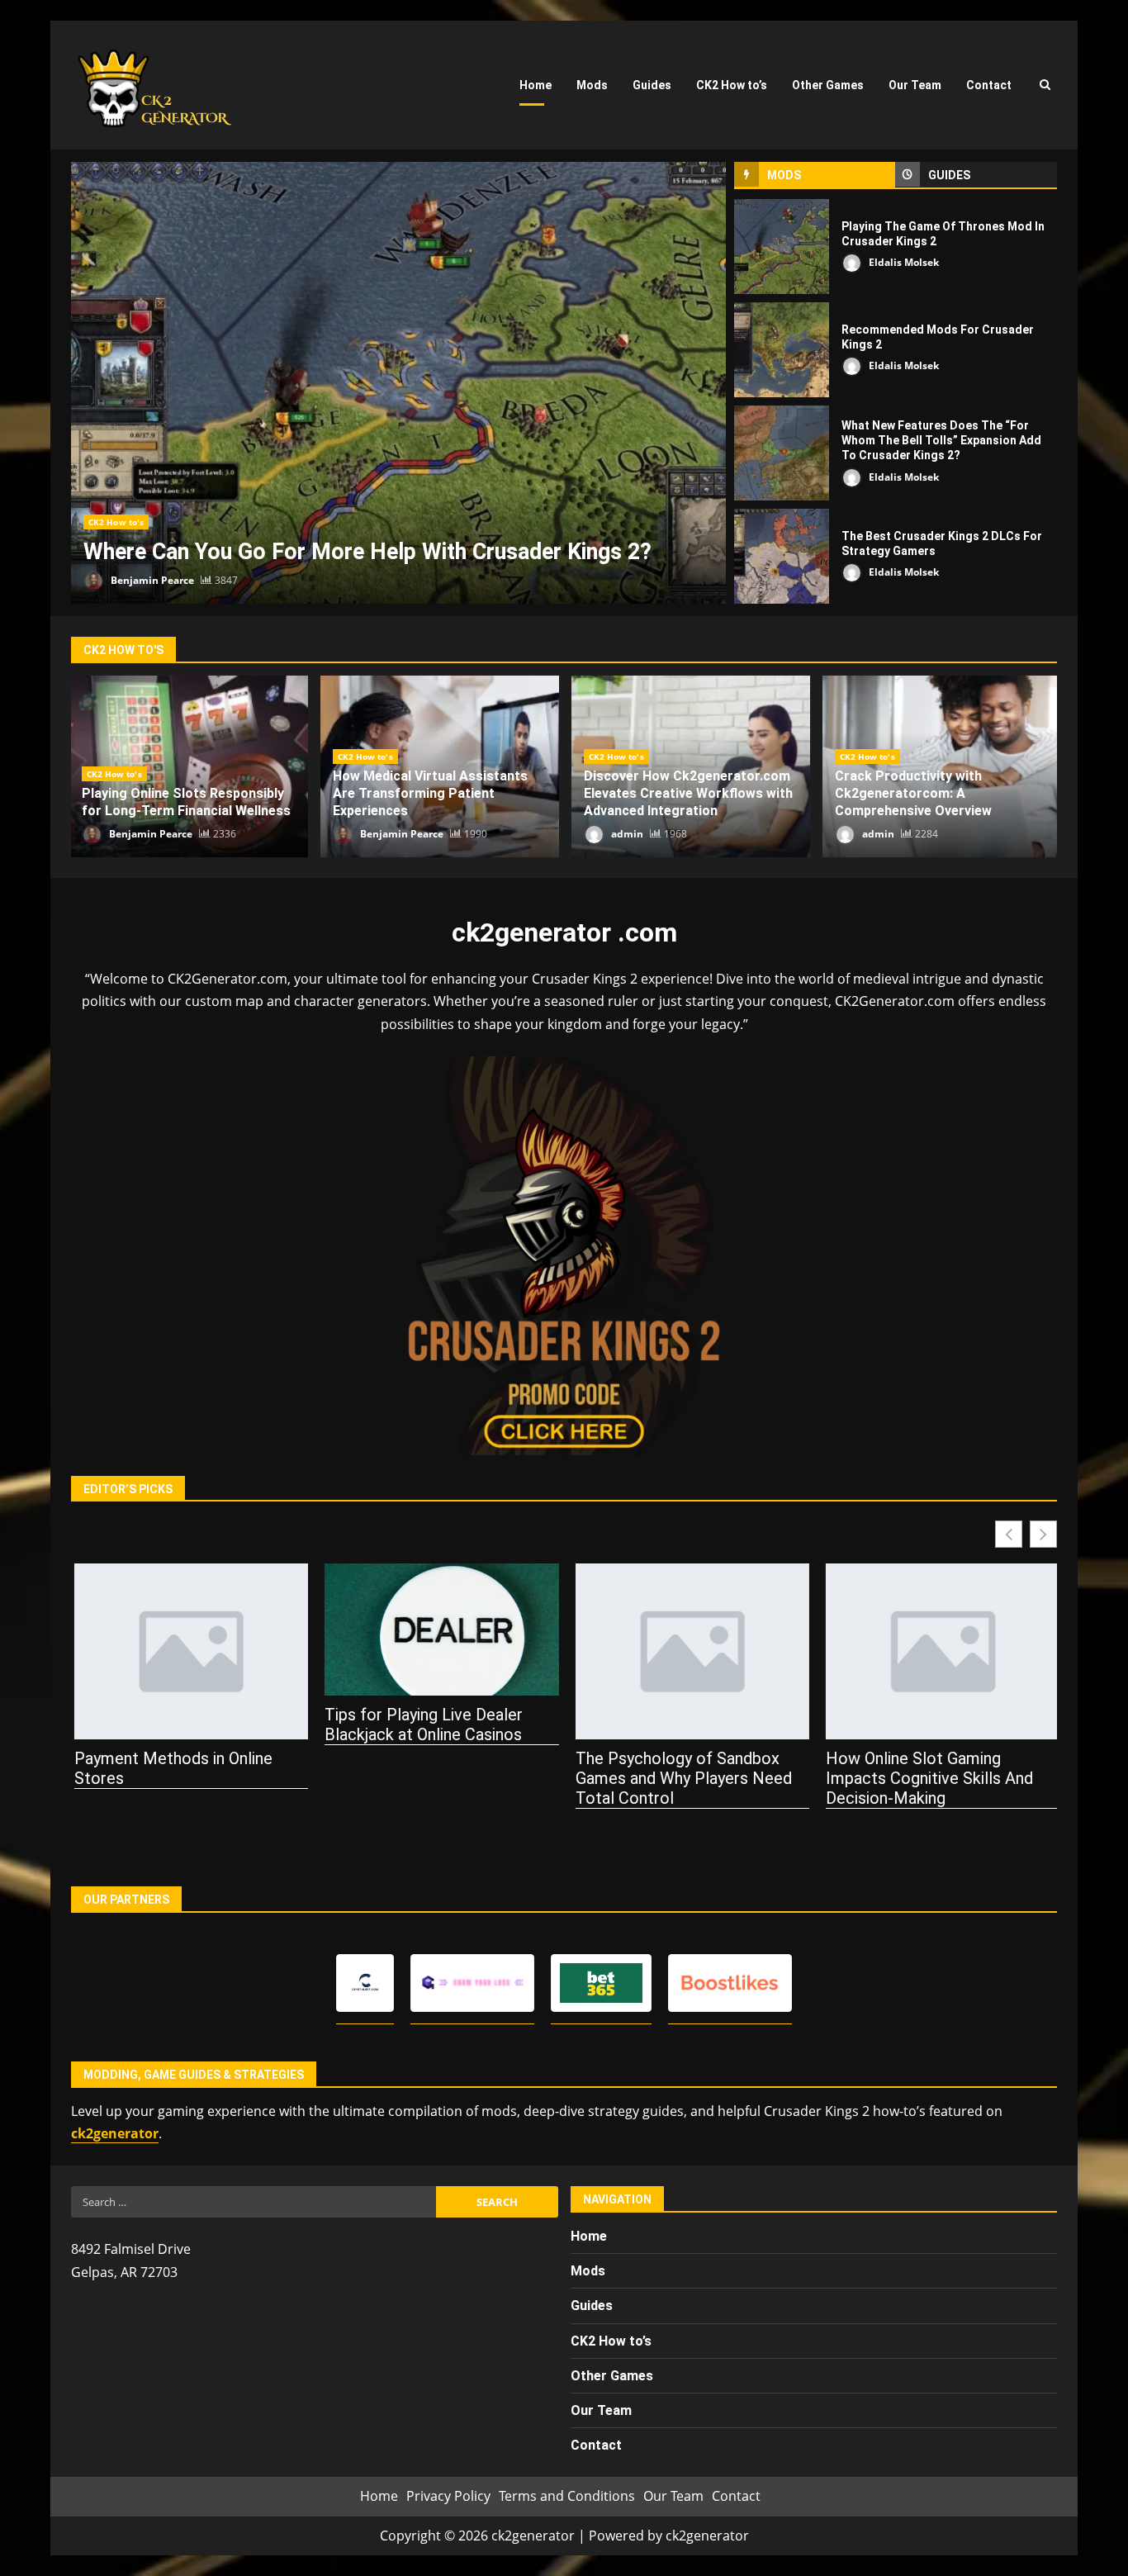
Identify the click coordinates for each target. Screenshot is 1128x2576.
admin (626, 834)
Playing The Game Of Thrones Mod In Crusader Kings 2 (782, 247)
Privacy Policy (448, 2496)
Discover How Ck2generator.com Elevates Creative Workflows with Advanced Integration (688, 793)
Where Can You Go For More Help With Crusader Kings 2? (398, 383)
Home (536, 85)
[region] (215, 2449)
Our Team (915, 85)
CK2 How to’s (732, 85)
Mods (592, 85)
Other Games (828, 85)
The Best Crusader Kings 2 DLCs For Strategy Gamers (782, 556)
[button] (1043, 1534)
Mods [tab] (784, 175)
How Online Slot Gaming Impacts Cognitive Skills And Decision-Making (927, 1778)
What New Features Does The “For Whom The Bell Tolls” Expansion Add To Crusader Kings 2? (782, 453)
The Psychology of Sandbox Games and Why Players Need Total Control (680, 1778)
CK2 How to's (116, 522)
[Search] (1045, 85)
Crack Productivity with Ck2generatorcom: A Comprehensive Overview (913, 793)
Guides (652, 85)
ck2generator (115, 2133)
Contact (989, 85)
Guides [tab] (949, 175)
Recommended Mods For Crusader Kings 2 (782, 350)
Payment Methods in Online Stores (170, 1768)
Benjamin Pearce (151, 580)
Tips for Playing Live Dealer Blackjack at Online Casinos (421, 1724)
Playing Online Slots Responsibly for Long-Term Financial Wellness (186, 802)
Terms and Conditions (567, 2496)
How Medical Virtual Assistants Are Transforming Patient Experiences (430, 793)
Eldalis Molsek (903, 262)
